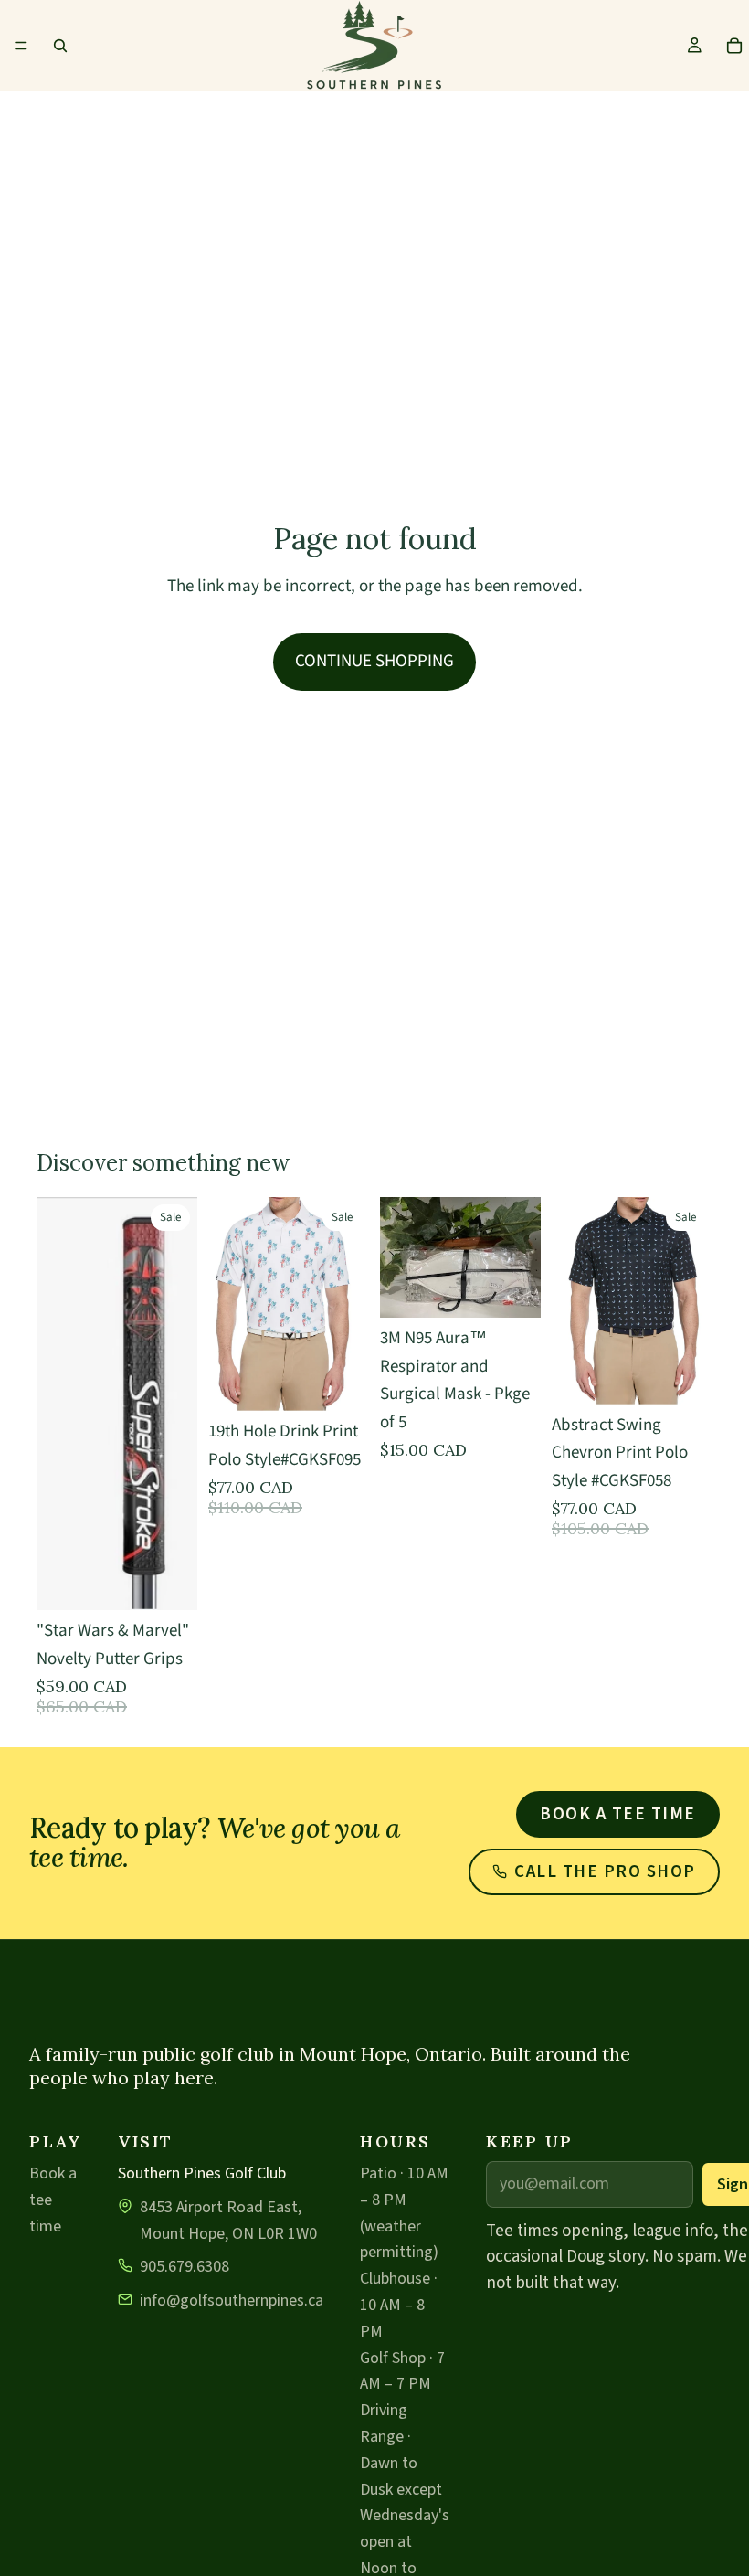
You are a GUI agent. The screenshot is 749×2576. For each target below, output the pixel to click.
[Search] (60, 46)
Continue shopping (374, 661)
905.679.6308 (185, 2267)
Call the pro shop (605, 1872)
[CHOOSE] (169, 1583)
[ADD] (512, 1290)
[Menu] (21, 46)
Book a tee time (618, 1814)
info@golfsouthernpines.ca (232, 2300)
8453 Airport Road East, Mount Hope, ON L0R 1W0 (228, 2221)
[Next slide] (692, 1301)
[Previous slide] (572, 1301)
